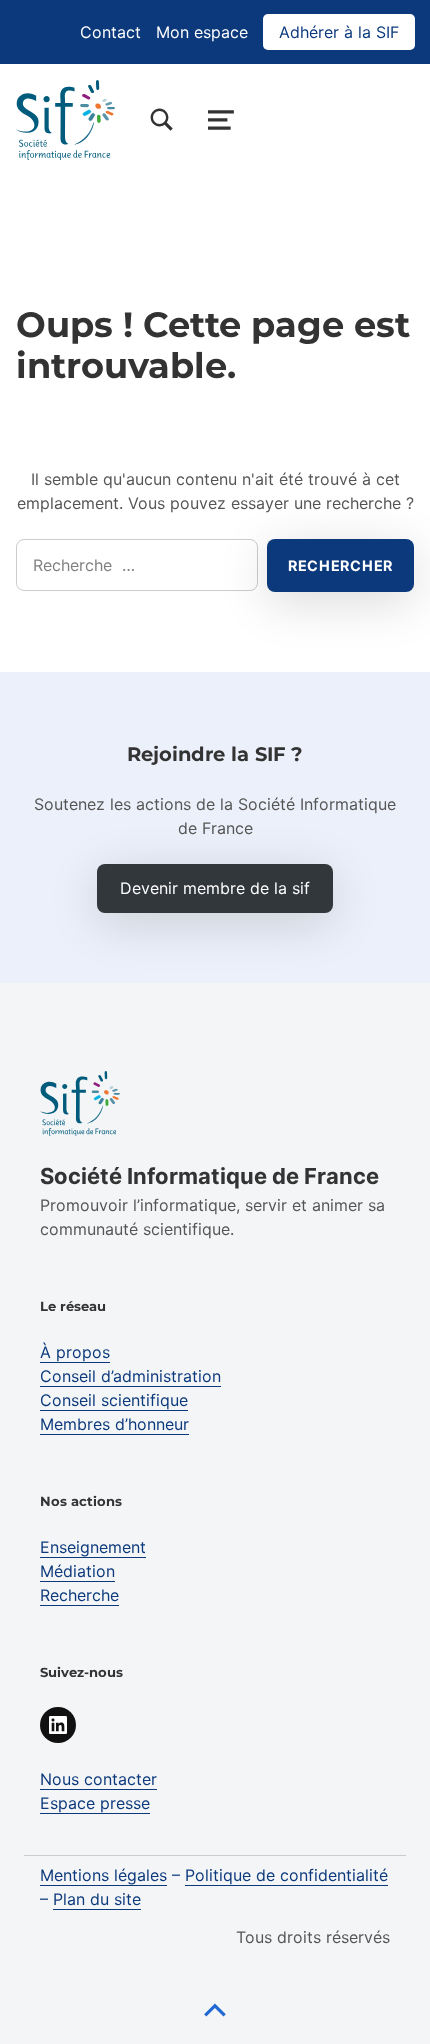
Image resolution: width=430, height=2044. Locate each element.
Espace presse (95, 1803)
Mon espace (202, 32)
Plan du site (97, 1899)
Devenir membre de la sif (215, 888)
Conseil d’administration (130, 1376)
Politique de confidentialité (286, 1875)
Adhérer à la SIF (339, 32)
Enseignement (93, 1547)
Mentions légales (103, 1875)
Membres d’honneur (114, 1424)
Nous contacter (98, 1779)
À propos (75, 1352)
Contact (110, 32)
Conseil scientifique (114, 1400)
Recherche (79, 1595)
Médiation (77, 1571)
